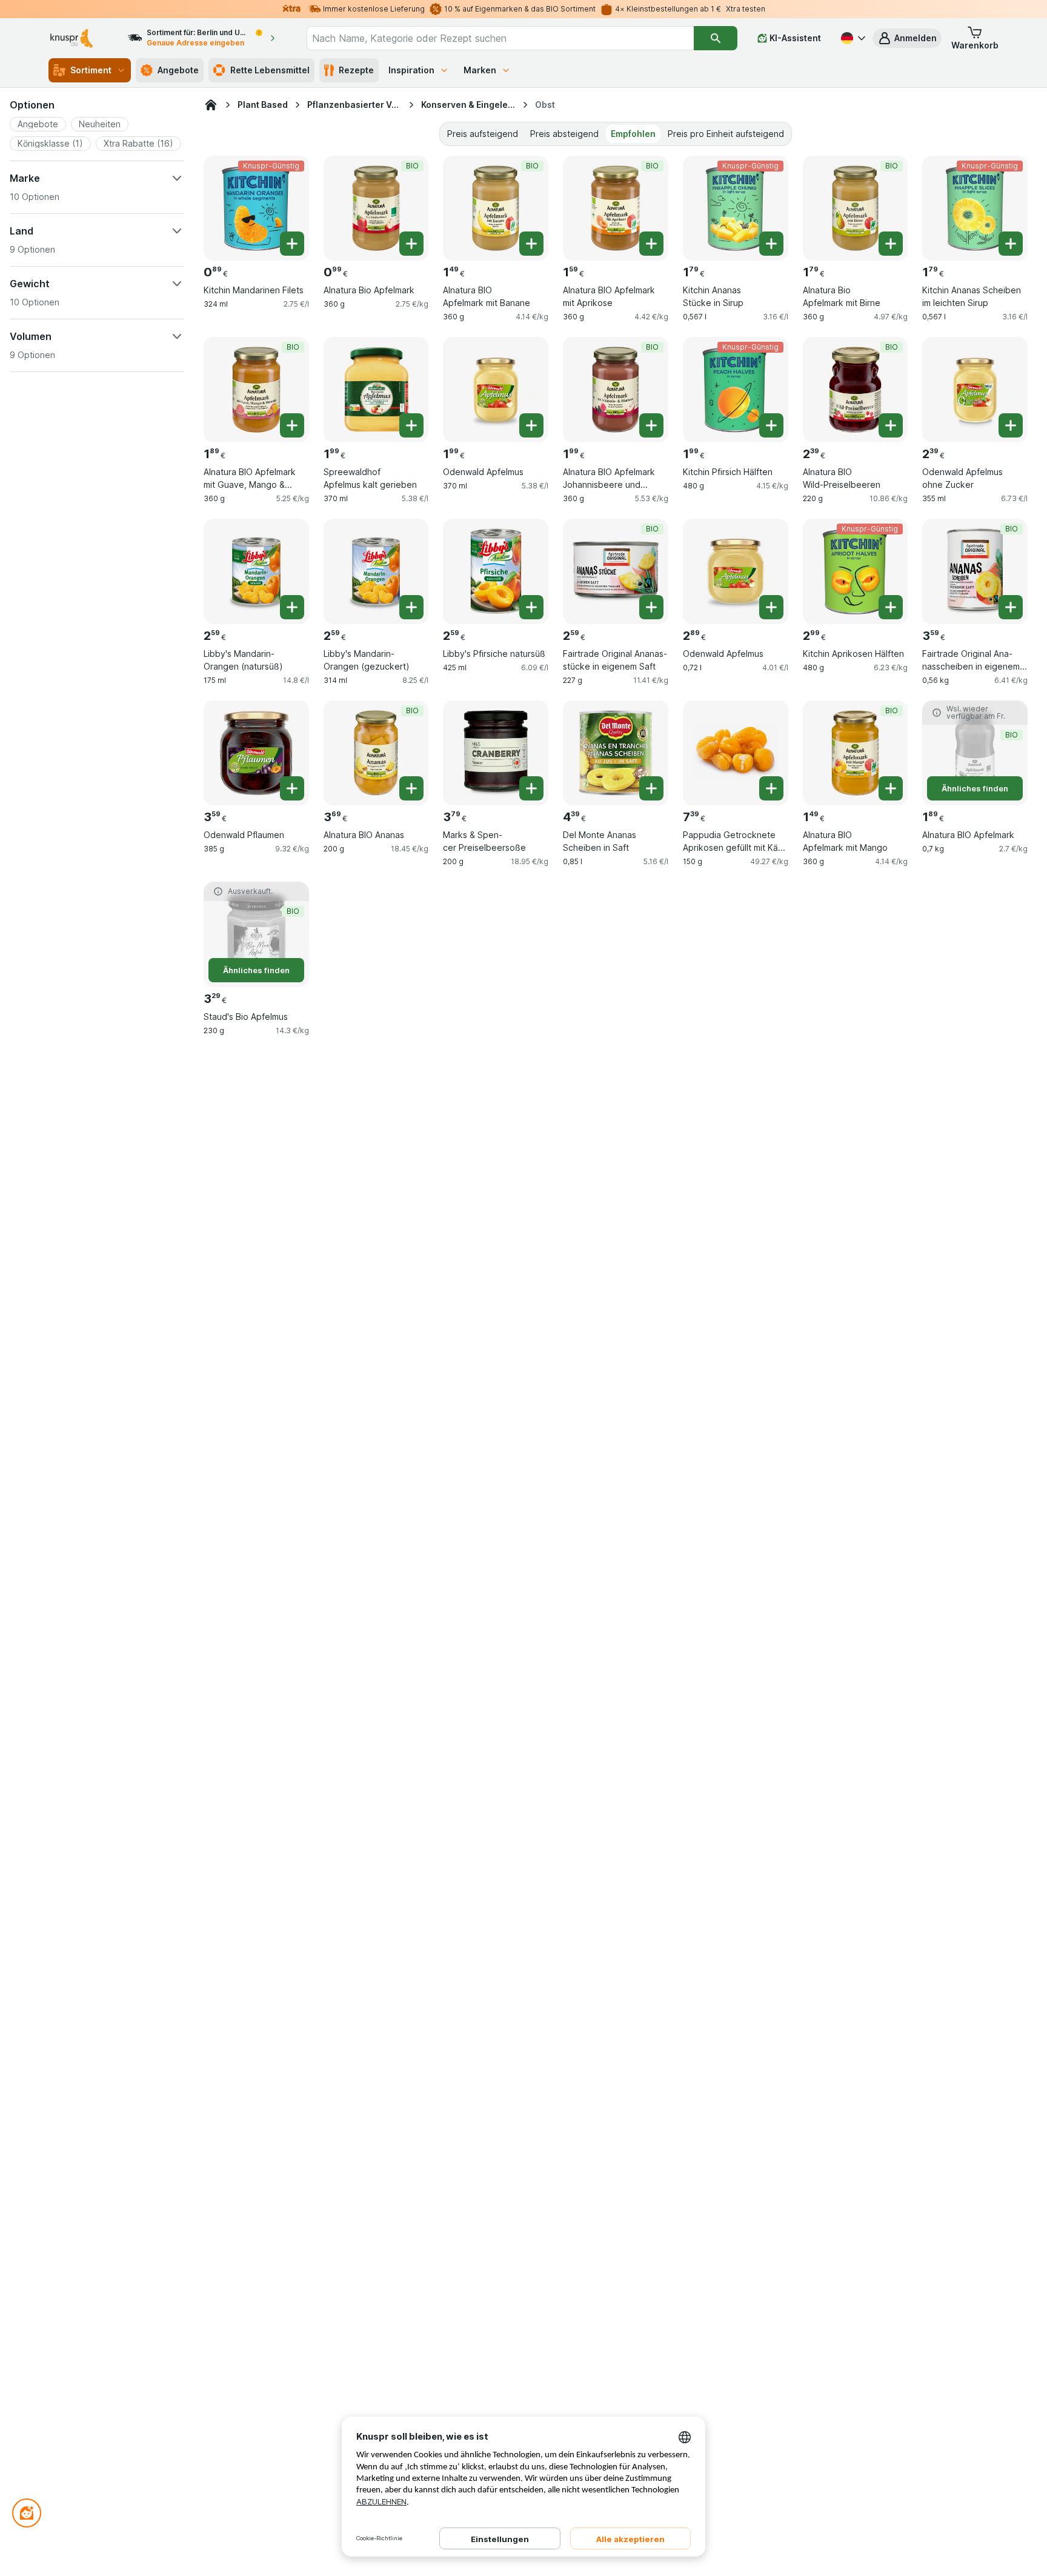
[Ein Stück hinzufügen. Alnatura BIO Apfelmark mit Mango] (891, 788)
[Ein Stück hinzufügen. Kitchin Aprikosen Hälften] (891, 607)
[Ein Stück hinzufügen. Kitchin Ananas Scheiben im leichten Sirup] (1011, 244)
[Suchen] (716, 38)
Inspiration (411, 70)
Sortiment (91, 70)
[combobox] (500, 38)
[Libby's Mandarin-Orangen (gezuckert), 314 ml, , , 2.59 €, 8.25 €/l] (376, 571)
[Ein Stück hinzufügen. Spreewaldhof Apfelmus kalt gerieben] (411, 425)
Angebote (178, 70)
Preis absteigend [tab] (564, 134)
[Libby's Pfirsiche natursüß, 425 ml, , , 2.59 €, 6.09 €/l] (496, 571)
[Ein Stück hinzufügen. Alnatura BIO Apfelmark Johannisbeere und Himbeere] (651, 425)
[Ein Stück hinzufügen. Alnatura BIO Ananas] (411, 788)
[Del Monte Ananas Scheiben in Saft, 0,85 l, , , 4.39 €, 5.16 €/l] (616, 753)
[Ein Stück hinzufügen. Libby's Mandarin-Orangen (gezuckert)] (411, 607)
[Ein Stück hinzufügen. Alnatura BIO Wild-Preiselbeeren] (891, 425)
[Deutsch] (852, 38)
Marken (480, 70)
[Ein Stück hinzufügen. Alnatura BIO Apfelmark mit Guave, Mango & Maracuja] (292, 425)
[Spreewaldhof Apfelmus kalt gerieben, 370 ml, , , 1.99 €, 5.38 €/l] (376, 390)
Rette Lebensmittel (270, 70)
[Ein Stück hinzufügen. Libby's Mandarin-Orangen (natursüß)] (292, 607)
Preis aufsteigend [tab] (483, 134)
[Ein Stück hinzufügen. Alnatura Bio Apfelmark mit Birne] (891, 244)
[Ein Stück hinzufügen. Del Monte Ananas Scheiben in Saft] (651, 788)
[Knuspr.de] (211, 105)
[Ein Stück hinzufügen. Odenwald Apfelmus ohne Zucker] (1011, 425)
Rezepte (356, 70)
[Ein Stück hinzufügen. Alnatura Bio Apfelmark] (411, 244)
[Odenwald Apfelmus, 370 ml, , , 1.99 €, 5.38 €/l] (496, 390)
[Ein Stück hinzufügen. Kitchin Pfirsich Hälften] (771, 425)
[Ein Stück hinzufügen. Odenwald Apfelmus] (531, 425)
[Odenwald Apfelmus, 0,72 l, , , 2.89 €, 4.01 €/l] (736, 571)
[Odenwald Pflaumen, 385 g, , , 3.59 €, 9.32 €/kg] (256, 753)
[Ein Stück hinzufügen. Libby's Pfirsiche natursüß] (531, 607)
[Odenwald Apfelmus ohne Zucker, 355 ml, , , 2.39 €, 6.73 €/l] (975, 390)
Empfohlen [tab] (633, 134)
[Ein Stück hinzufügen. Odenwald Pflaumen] (292, 788)
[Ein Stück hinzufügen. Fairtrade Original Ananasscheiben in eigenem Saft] (1011, 607)
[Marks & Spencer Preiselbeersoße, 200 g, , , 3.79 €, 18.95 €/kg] (496, 753)
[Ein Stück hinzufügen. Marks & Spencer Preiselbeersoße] (531, 788)
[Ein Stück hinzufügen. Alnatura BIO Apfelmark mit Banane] (531, 244)
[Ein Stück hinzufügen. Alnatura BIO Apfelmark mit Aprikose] (651, 244)
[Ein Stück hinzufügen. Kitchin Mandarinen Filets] (292, 244)
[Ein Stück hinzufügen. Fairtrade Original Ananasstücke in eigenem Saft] (651, 607)
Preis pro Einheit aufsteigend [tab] (726, 134)
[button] (907, 38)
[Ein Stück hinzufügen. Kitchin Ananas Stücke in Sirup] (771, 244)
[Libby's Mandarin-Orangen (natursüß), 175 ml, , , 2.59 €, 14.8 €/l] (256, 571)
